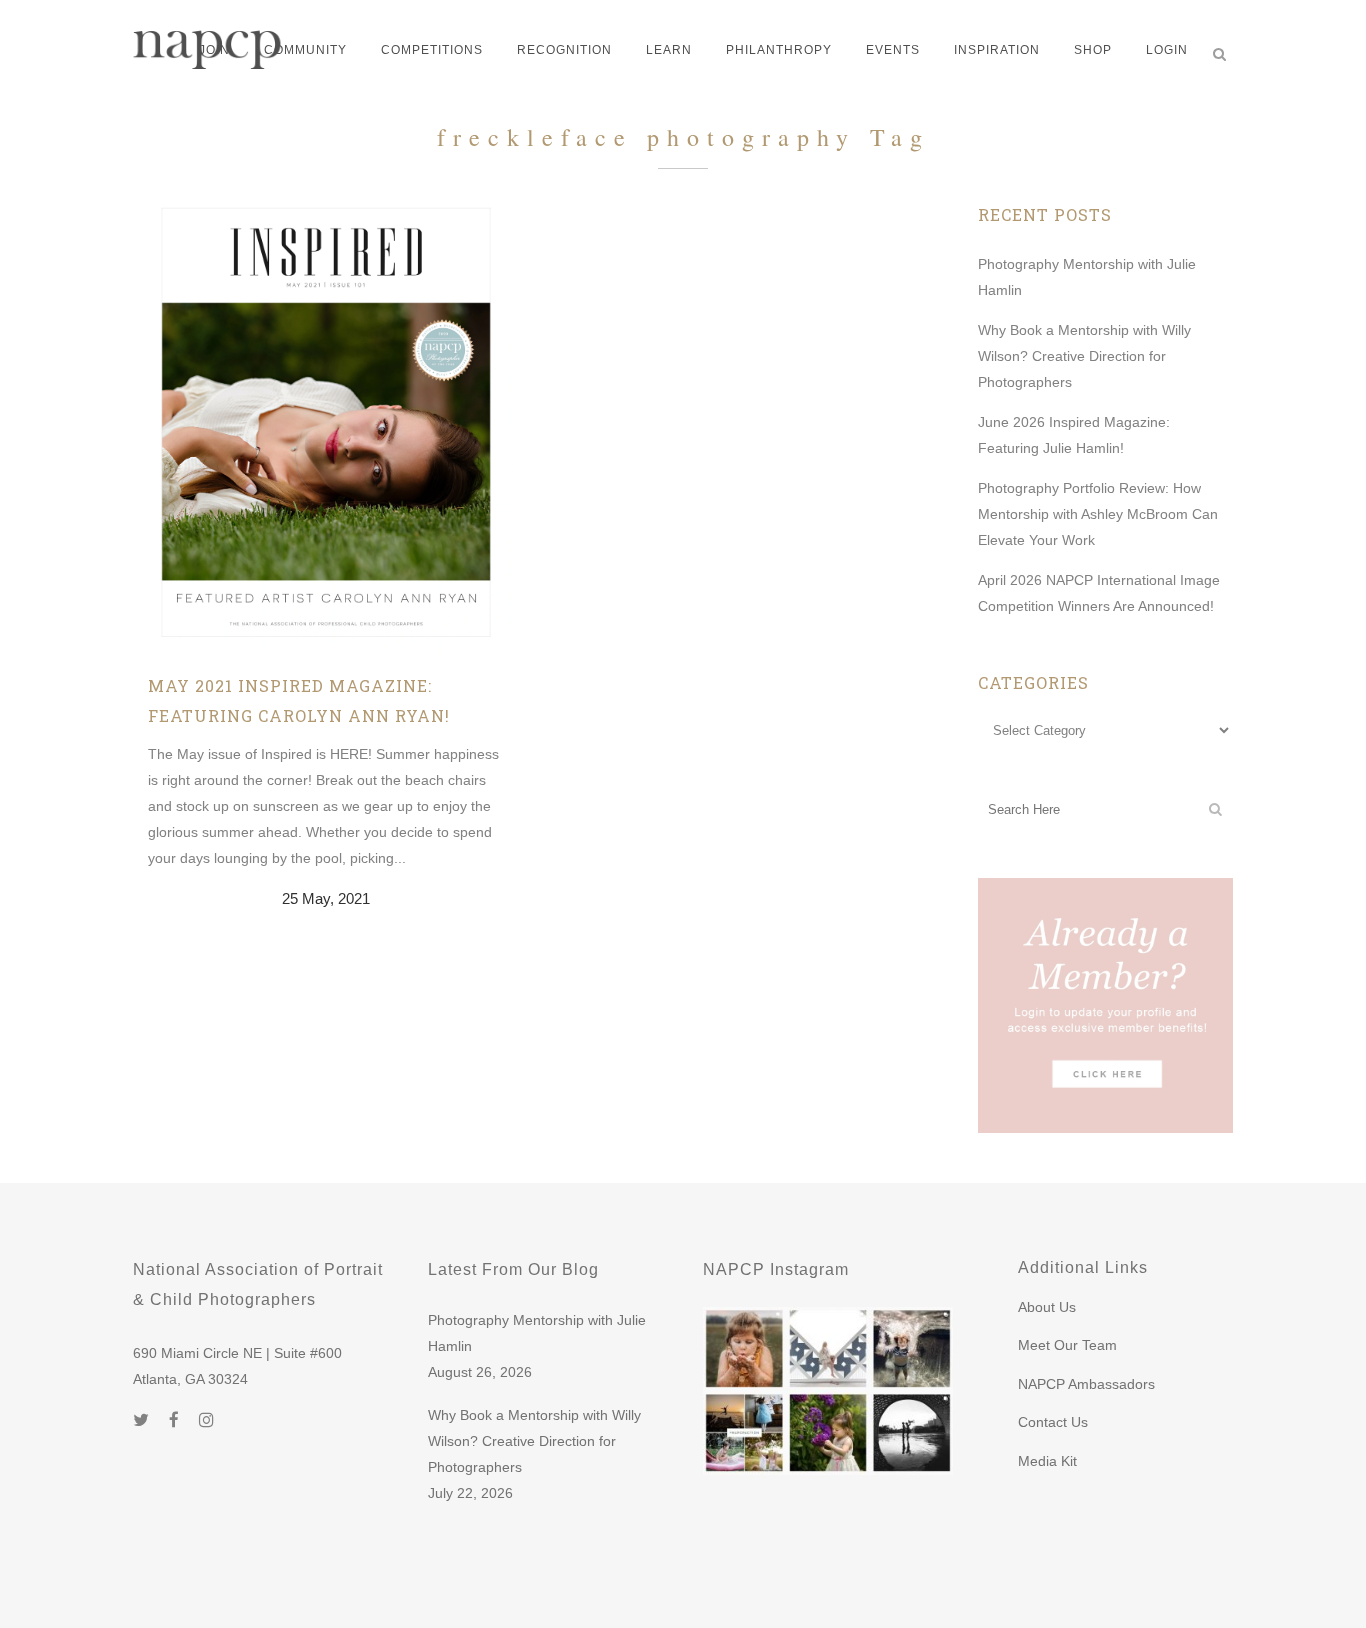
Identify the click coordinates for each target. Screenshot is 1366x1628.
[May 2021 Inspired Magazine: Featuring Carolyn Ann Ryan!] (326, 427)
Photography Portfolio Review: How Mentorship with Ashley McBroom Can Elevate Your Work (1098, 514)
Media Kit (1047, 1461)
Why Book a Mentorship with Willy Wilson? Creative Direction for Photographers (1084, 356)
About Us (1047, 1307)
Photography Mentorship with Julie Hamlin (537, 1333)
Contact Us (1053, 1422)
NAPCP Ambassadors (1086, 1384)
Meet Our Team (1067, 1345)
